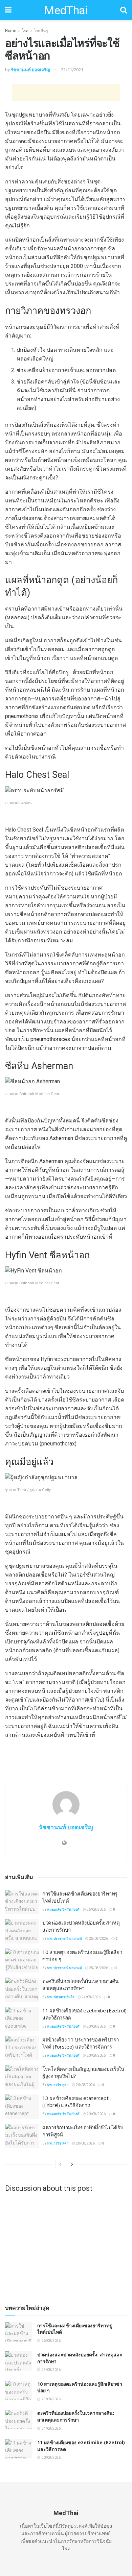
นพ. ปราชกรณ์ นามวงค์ (64, 1939)
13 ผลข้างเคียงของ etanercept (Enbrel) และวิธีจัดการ (75, 2101)
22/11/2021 (72, 70)
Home (11, 31)
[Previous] (60, 2164)
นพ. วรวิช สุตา (58, 2085)
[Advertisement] (66, 93)
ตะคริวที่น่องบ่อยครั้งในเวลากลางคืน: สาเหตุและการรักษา (81, 1985)
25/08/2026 (98, 1939)
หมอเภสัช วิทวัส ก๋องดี (63, 1910)
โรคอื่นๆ (41, 31)
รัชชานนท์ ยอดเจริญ (30, 70)
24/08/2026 (91, 1997)
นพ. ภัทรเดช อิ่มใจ (61, 1997)
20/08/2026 (96, 2026)
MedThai (66, 10)
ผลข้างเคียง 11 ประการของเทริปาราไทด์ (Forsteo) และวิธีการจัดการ (80, 2043)
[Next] (72, 2164)
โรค (25, 31)
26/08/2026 (96, 1910)
